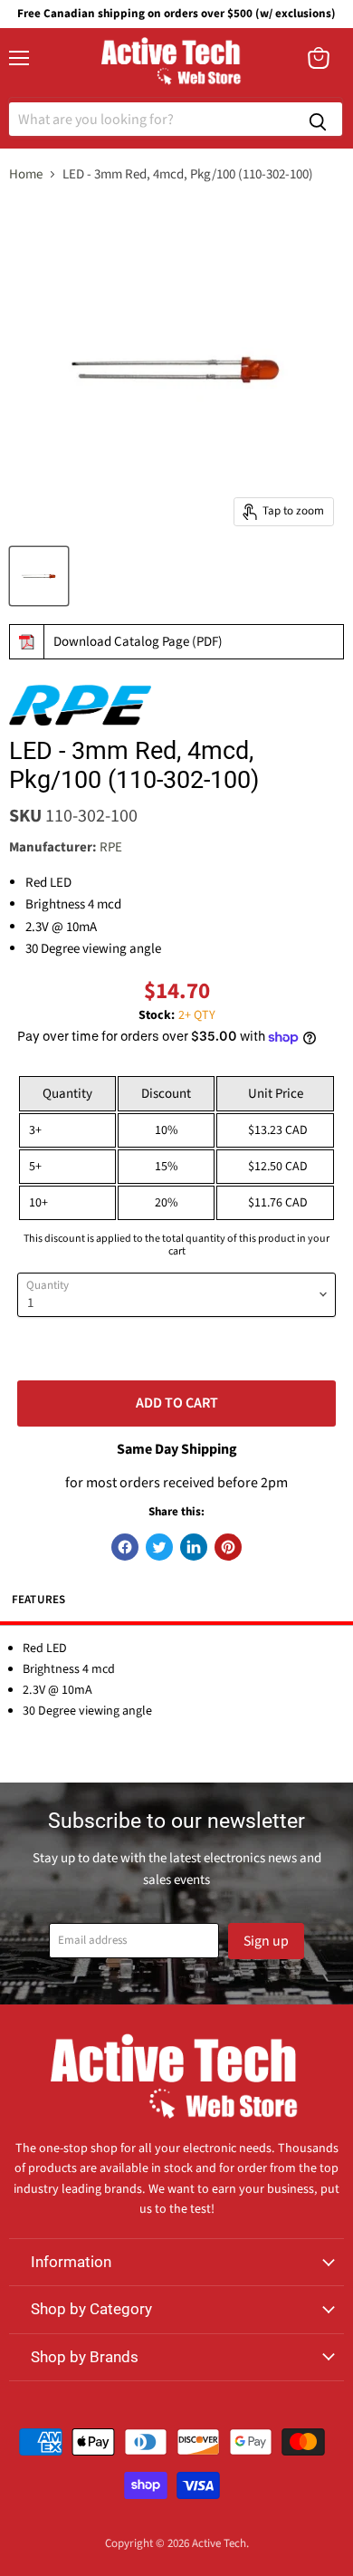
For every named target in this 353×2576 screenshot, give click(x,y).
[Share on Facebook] (125, 1547)
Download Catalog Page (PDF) (138, 642)
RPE (111, 847)
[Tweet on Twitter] (159, 1547)
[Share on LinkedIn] (194, 1547)
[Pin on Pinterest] (228, 1547)
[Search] (318, 119)
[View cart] (319, 58)
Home (26, 174)
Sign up (266, 1941)
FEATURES (39, 1600)
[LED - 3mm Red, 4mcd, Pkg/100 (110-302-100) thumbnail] (39, 576)
